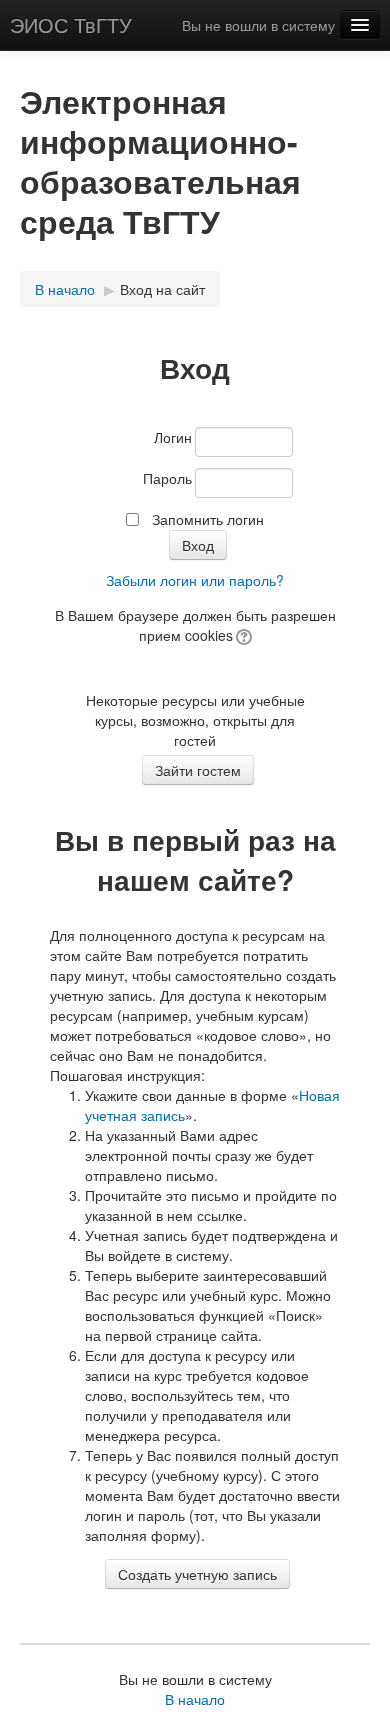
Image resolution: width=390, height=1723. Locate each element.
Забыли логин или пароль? (195, 580)
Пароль (167, 478)
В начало (65, 289)
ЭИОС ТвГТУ (71, 24)
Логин (173, 437)
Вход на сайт (162, 289)
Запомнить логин (208, 519)
